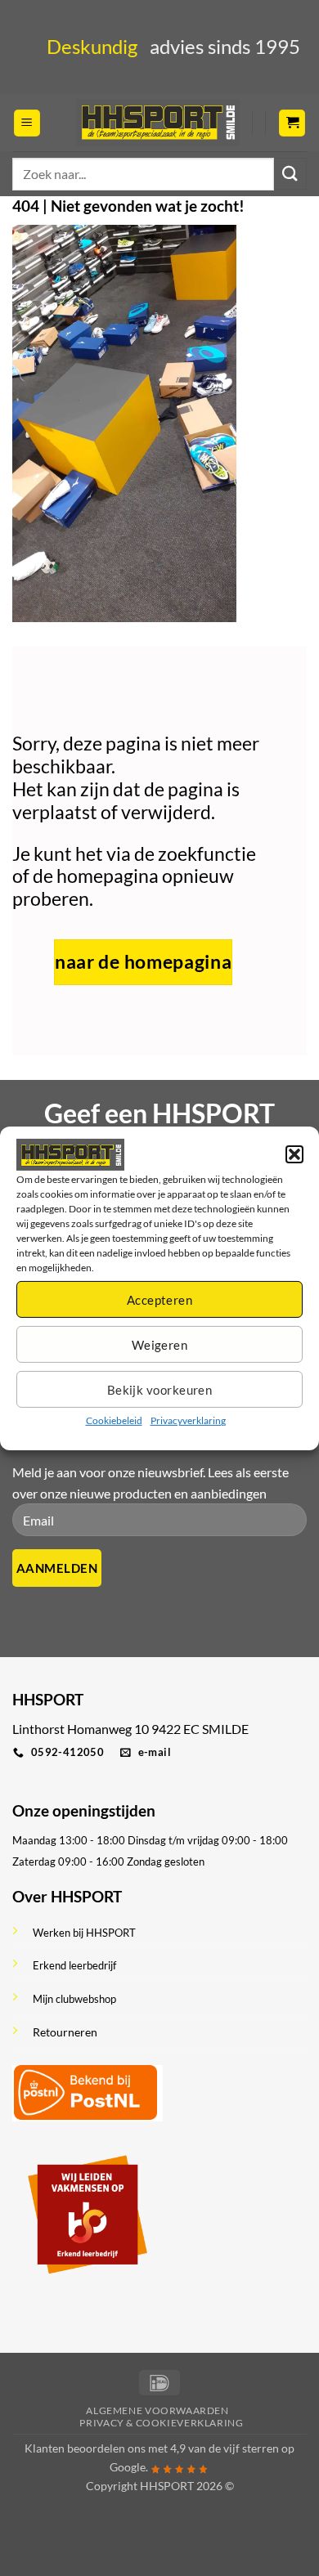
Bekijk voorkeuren (160, 1390)
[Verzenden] (290, 174)
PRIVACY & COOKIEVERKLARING (161, 2423)
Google (128, 2467)
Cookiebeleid (114, 1420)
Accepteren (160, 1300)
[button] (294, 1154)
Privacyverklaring (188, 1420)
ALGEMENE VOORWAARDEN (157, 2410)
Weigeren (160, 1345)
